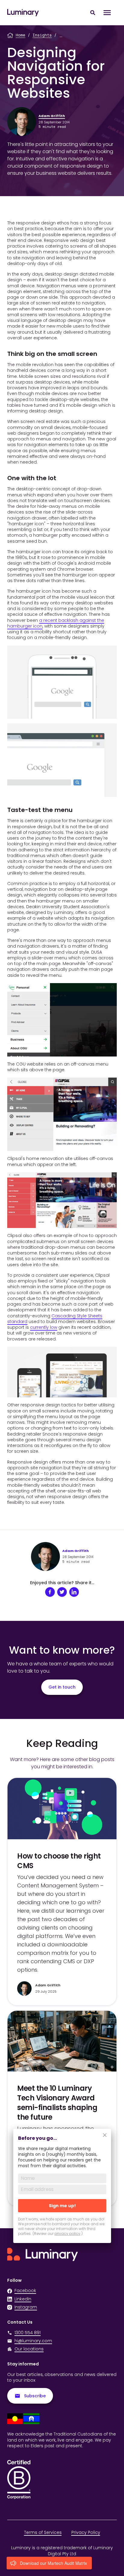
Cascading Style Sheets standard (55, 1319)
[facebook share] (50, 1592)
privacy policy (67, 2234)
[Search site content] (93, 13)
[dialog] (62, 2190)
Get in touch (62, 1687)
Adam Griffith (52, 116)
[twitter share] (62, 1592)
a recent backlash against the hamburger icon (56, 623)
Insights (42, 35)
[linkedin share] (74, 1592)
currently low (44, 1327)
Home (20, 35)
